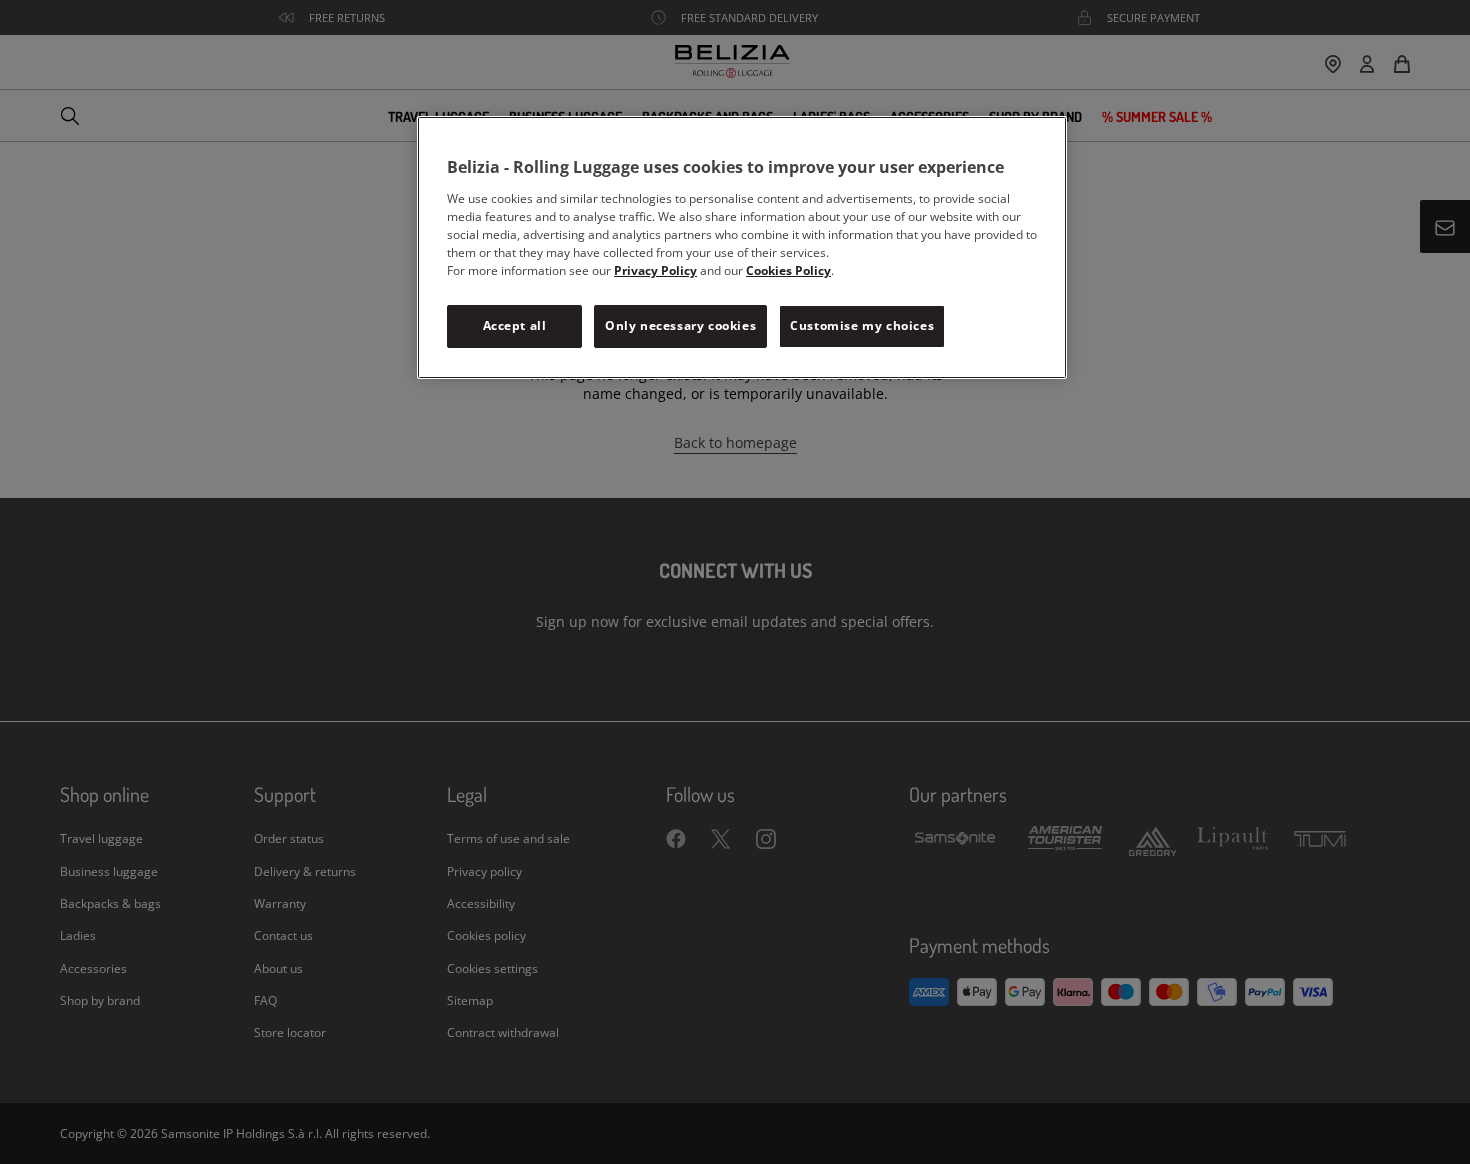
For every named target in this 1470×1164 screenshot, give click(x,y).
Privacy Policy (655, 270)
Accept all (515, 325)
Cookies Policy (788, 270)
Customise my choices (862, 325)
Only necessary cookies (680, 325)
